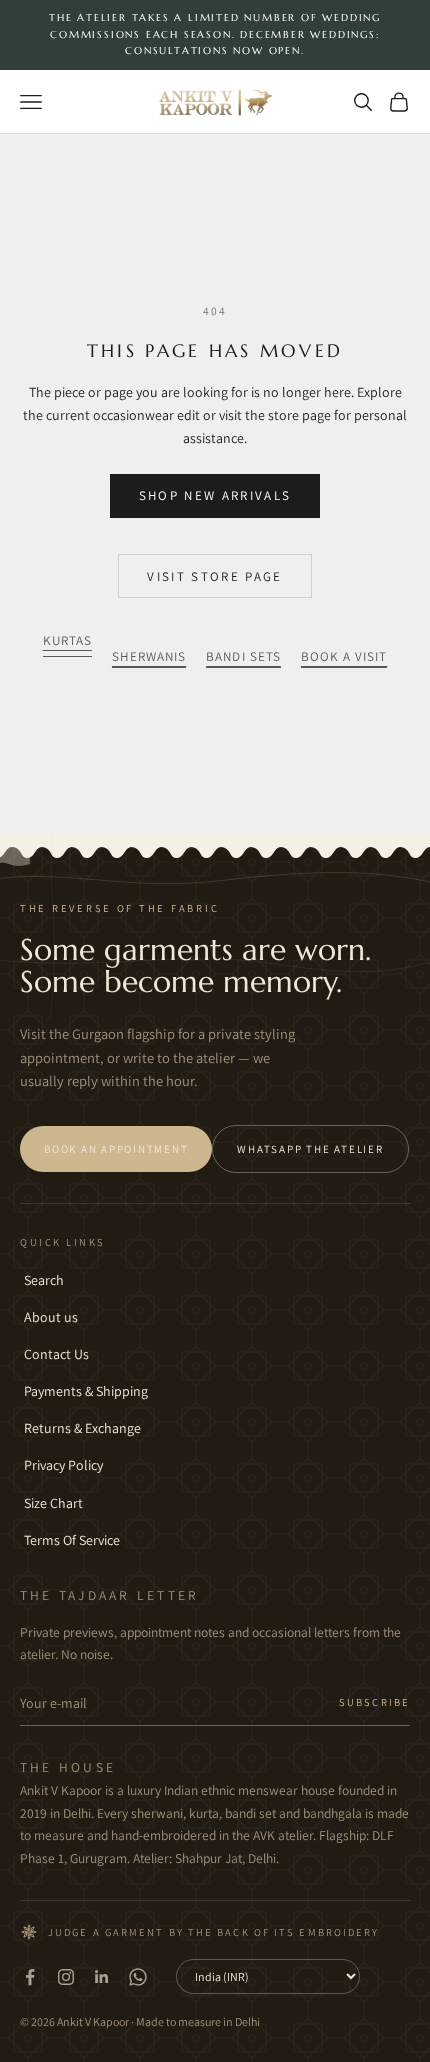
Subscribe (374, 1702)
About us (51, 1317)
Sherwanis (149, 656)
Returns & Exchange (82, 1428)
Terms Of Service (72, 1540)
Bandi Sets (243, 656)
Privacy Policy (63, 1465)
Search (44, 1280)
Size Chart (53, 1503)
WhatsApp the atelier (310, 1149)
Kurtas (67, 640)
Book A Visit (344, 656)
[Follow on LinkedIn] (102, 1977)
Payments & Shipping (86, 1391)
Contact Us (56, 1354)
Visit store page (214, 576)
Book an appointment (116, 1149)
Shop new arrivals (215, 495)
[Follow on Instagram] (66, 1977)
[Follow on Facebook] (30, 1977)
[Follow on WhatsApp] (138, 1977)
